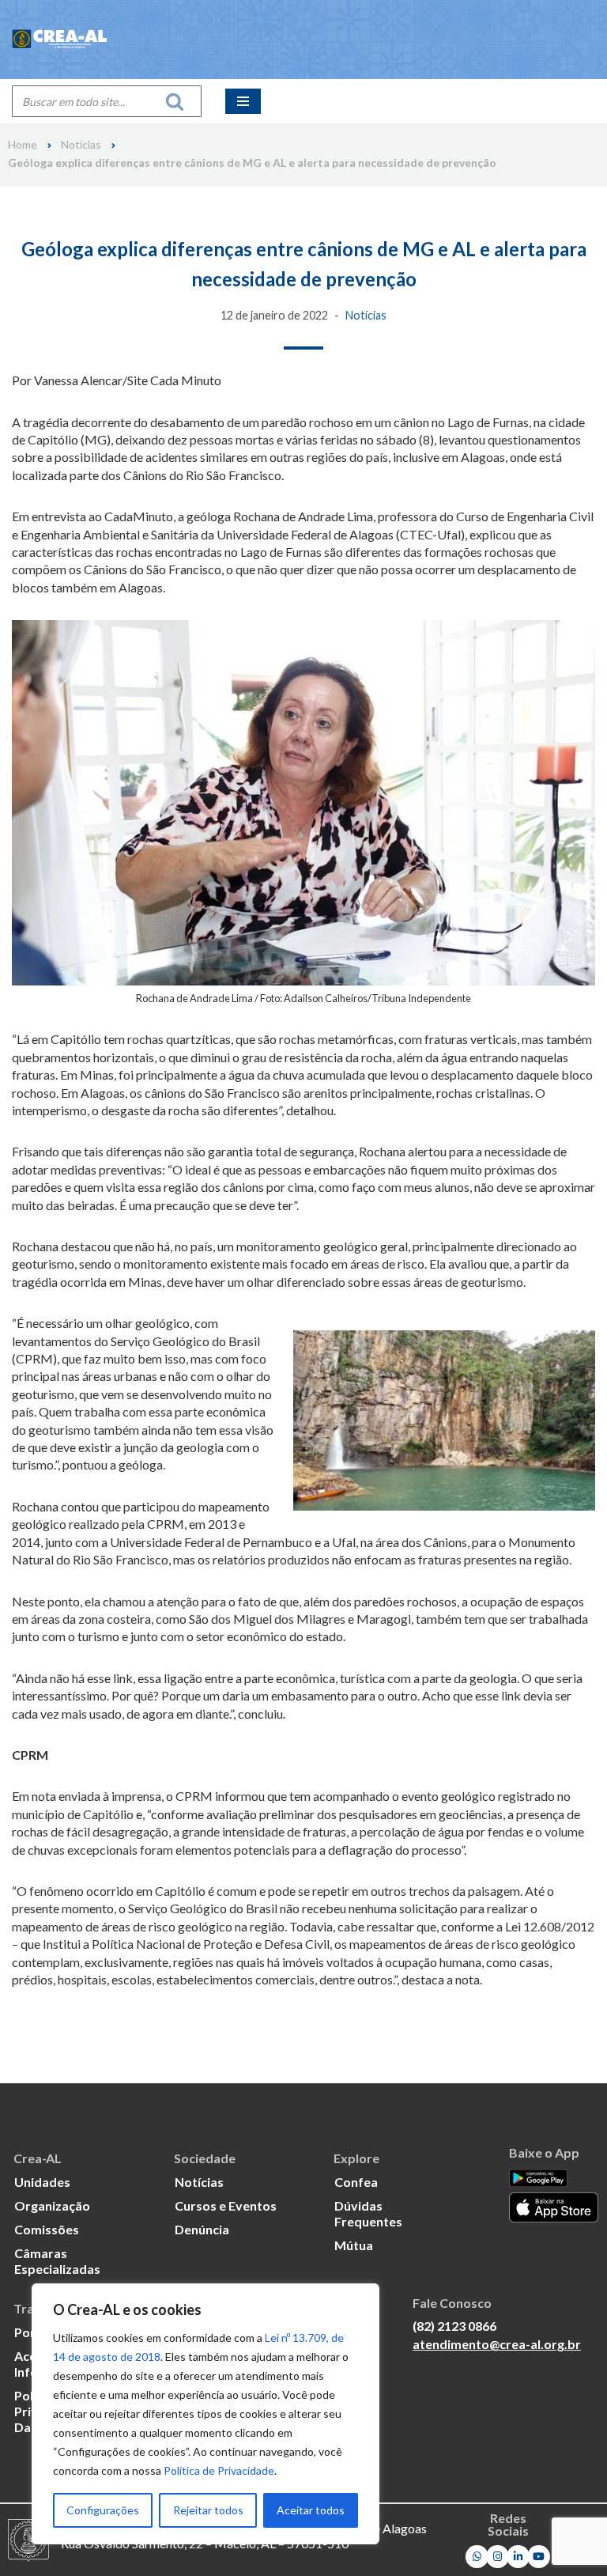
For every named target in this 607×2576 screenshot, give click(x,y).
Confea (356, 2182)
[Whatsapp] (477, 2557)
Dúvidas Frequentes (368, 2213)
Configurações (103, 2510)
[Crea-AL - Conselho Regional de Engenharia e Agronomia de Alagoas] (59, 40)
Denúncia (202, 2229)
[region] (205, 2414)
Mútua (354, 2245)
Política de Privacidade (219, 2470)
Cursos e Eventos (226, 2205)
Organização (52, 2205)
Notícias (81, 145)
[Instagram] (498, 2557)
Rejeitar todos (208, 2510)
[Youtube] (539, 2557)
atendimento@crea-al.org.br (497, 2344)
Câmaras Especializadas (57, 2261)
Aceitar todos (311, 2510)
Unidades (42, 2182)
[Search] (179, 101)
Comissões (47, 2229)
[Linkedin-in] (518, 2557)
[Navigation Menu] (243, 101)
